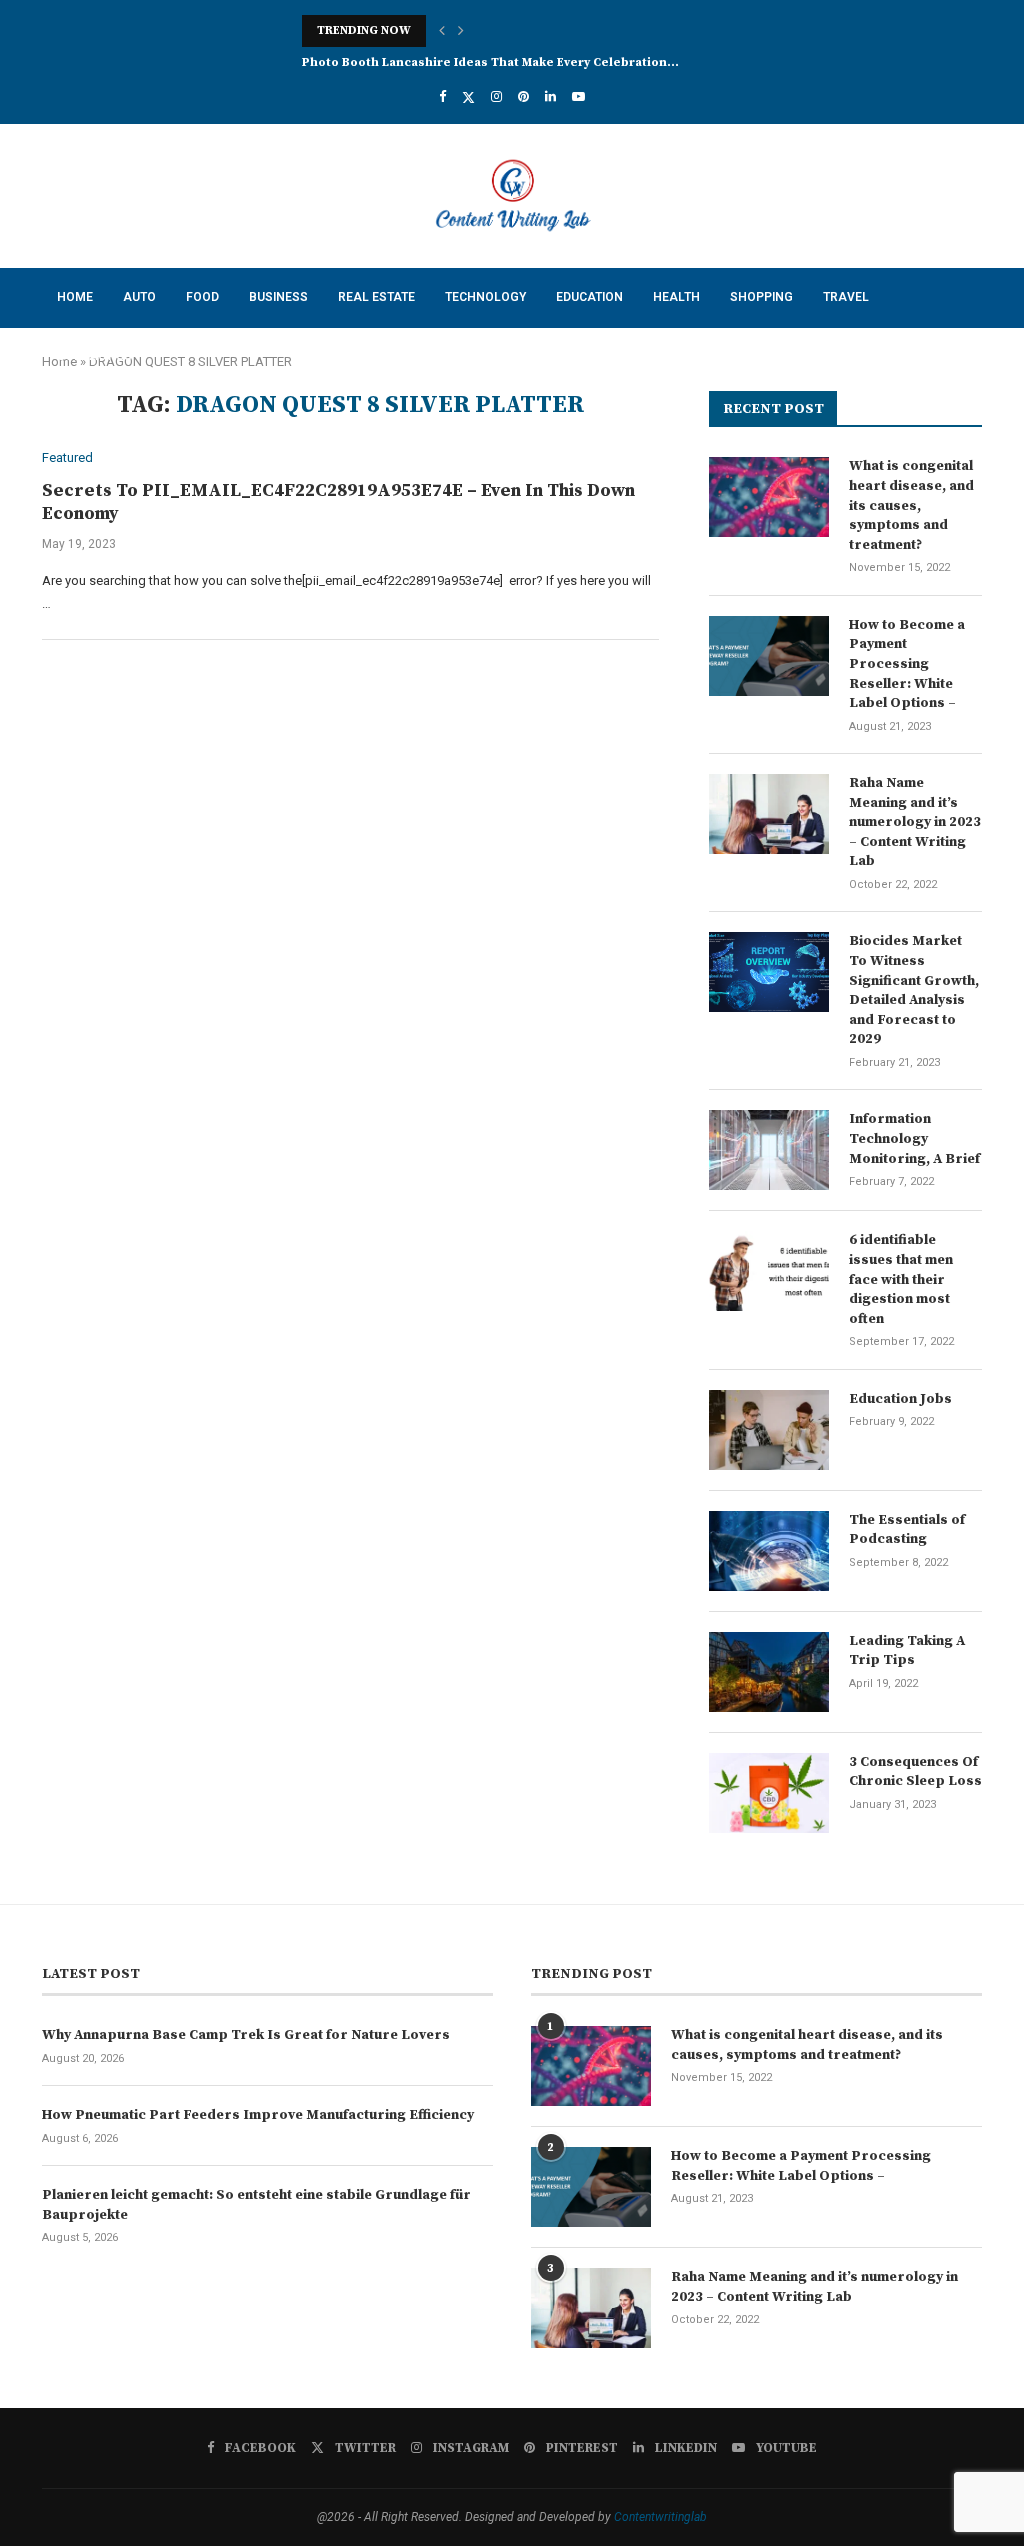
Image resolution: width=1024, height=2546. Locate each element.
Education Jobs (900, 1399)
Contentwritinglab (660, 2517)
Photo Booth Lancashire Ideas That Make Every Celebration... (490, 62)
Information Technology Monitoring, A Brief (914, 1138)
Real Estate (376, 297)
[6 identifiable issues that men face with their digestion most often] (769, 1271)
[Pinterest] (523, 96)
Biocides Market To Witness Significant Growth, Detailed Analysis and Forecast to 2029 (914, 990)
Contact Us (94, 356)
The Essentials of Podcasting (907, 1530)
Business (278, 297)
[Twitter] (468, 97)
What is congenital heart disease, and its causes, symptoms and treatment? (911, 505)
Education (589, 297)
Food (202, 297)
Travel (846, 297)
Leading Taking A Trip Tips (907, 1651)
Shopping (761, 297)
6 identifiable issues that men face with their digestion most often (901, 1279)
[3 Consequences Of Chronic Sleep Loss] (769, 1793)
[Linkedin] (550, 96)
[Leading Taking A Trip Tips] (769, 1672)
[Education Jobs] (769, 1430)
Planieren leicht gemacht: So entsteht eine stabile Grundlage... (500, 30)
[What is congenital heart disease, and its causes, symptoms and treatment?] (769, 497)
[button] (442, 31)
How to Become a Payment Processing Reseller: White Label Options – (907, 664)
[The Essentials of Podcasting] (769, 1551)
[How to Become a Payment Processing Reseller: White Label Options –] (769, 656)
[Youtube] (578, 96)
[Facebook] (442, 96)
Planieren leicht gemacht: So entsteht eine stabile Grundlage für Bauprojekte (256, 2205)
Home (75, 297)
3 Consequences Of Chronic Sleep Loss (915, 1772)
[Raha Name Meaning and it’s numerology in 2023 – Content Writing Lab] (769, 814)
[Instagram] (496, 96)
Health (676, 297)
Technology (485, 297)
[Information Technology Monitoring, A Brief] (769, 1150)
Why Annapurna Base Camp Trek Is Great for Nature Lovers (246, 2035)
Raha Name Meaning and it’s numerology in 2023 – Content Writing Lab (915, 822)
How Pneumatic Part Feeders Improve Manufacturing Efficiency (258, 2115)
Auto (139, 297)
